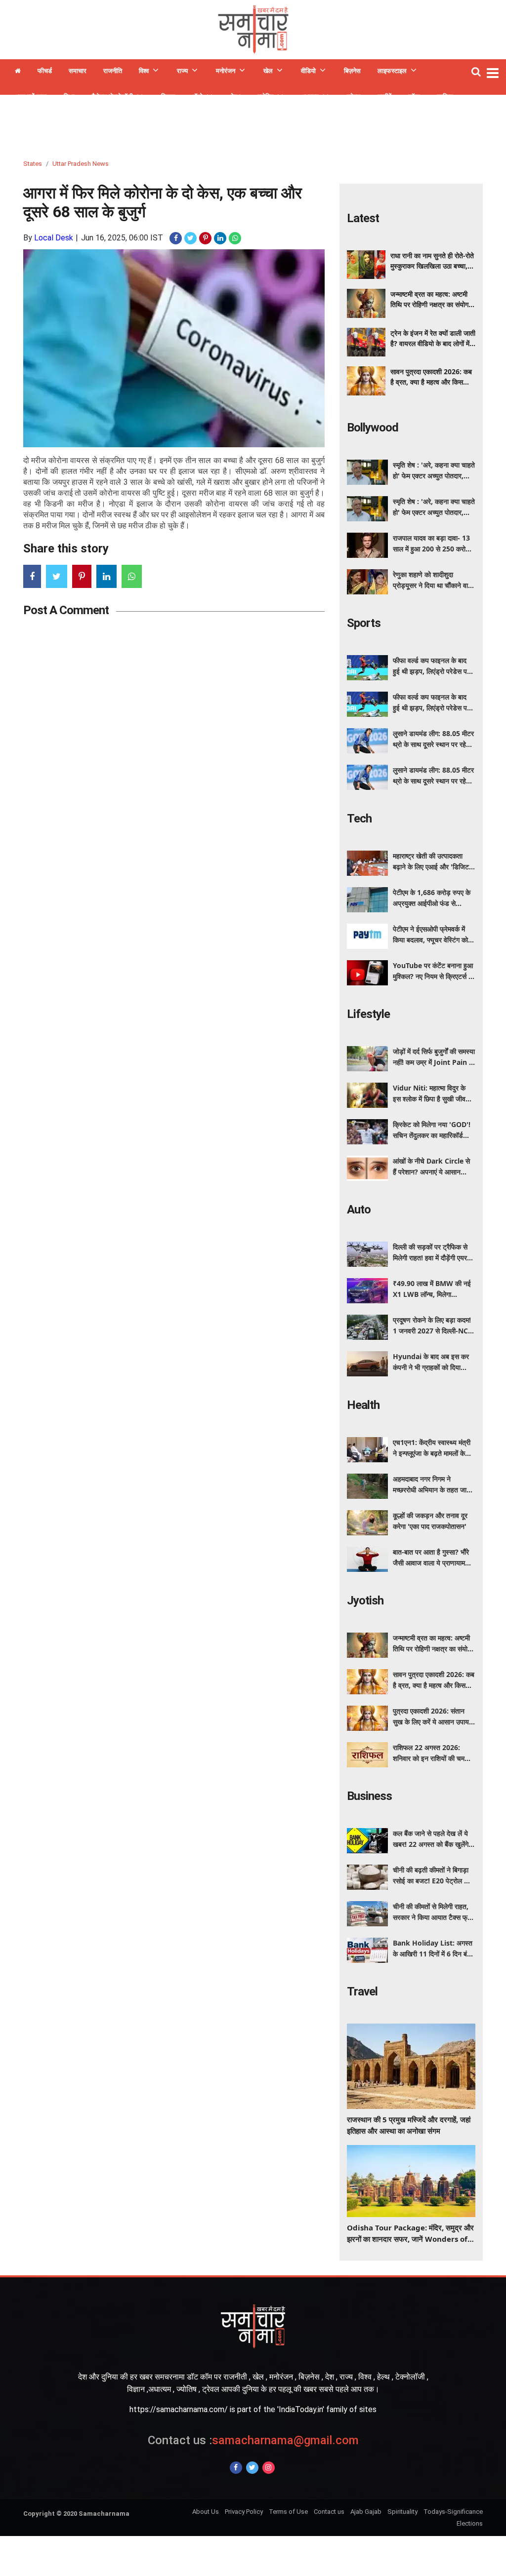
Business (369, 1796)
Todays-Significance (453, 2512)
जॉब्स (414, 97)
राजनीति (113, 71)
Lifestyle (368, 1014)
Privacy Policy (244, 2512)
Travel (362, 1991)
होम (18, 72)
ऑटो (197, 97)
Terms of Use (288, 2512)
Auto (359, 1210)
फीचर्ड (45, 71)
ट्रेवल (354, 97)
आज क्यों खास (31, 97)
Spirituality (402, 2512)
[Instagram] (269, 2468)
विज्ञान (168, 97)
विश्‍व (144, 71)
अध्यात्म (310, 97)
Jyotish (365, 1600)
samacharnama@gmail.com (253, 2440)
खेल (268, 71)
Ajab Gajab (366, 2512)
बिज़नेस (352, 71)
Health (363, 1405)
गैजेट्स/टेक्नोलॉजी (112, 97)
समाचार (78, 71)
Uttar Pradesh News (81, 164)
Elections (470, 2523)
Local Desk (54, 238)
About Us (206, 2512)
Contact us (329, 2512)
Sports (364, 623)
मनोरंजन (226, 71)
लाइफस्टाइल (392, 71)
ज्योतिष (265, 97)
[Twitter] (252, 2468)
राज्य (182, 71)
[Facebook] (236, 2468)
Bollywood (373, 428)
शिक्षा (69, 97)
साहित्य (445, 97)
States (33, 164)
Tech (359, 819)
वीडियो (308, 71)
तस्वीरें (384, 97)
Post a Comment (66, 610)
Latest (363, 218)
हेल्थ (236, 97)
